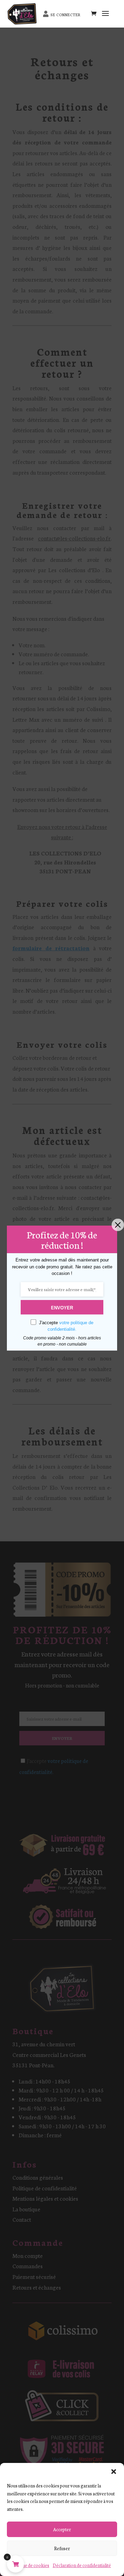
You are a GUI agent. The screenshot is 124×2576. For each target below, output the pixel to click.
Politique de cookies (29, 2565)
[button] (114, 2472)
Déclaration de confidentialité (82, 2565)
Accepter (62, 2529)
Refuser (62, 2548)
